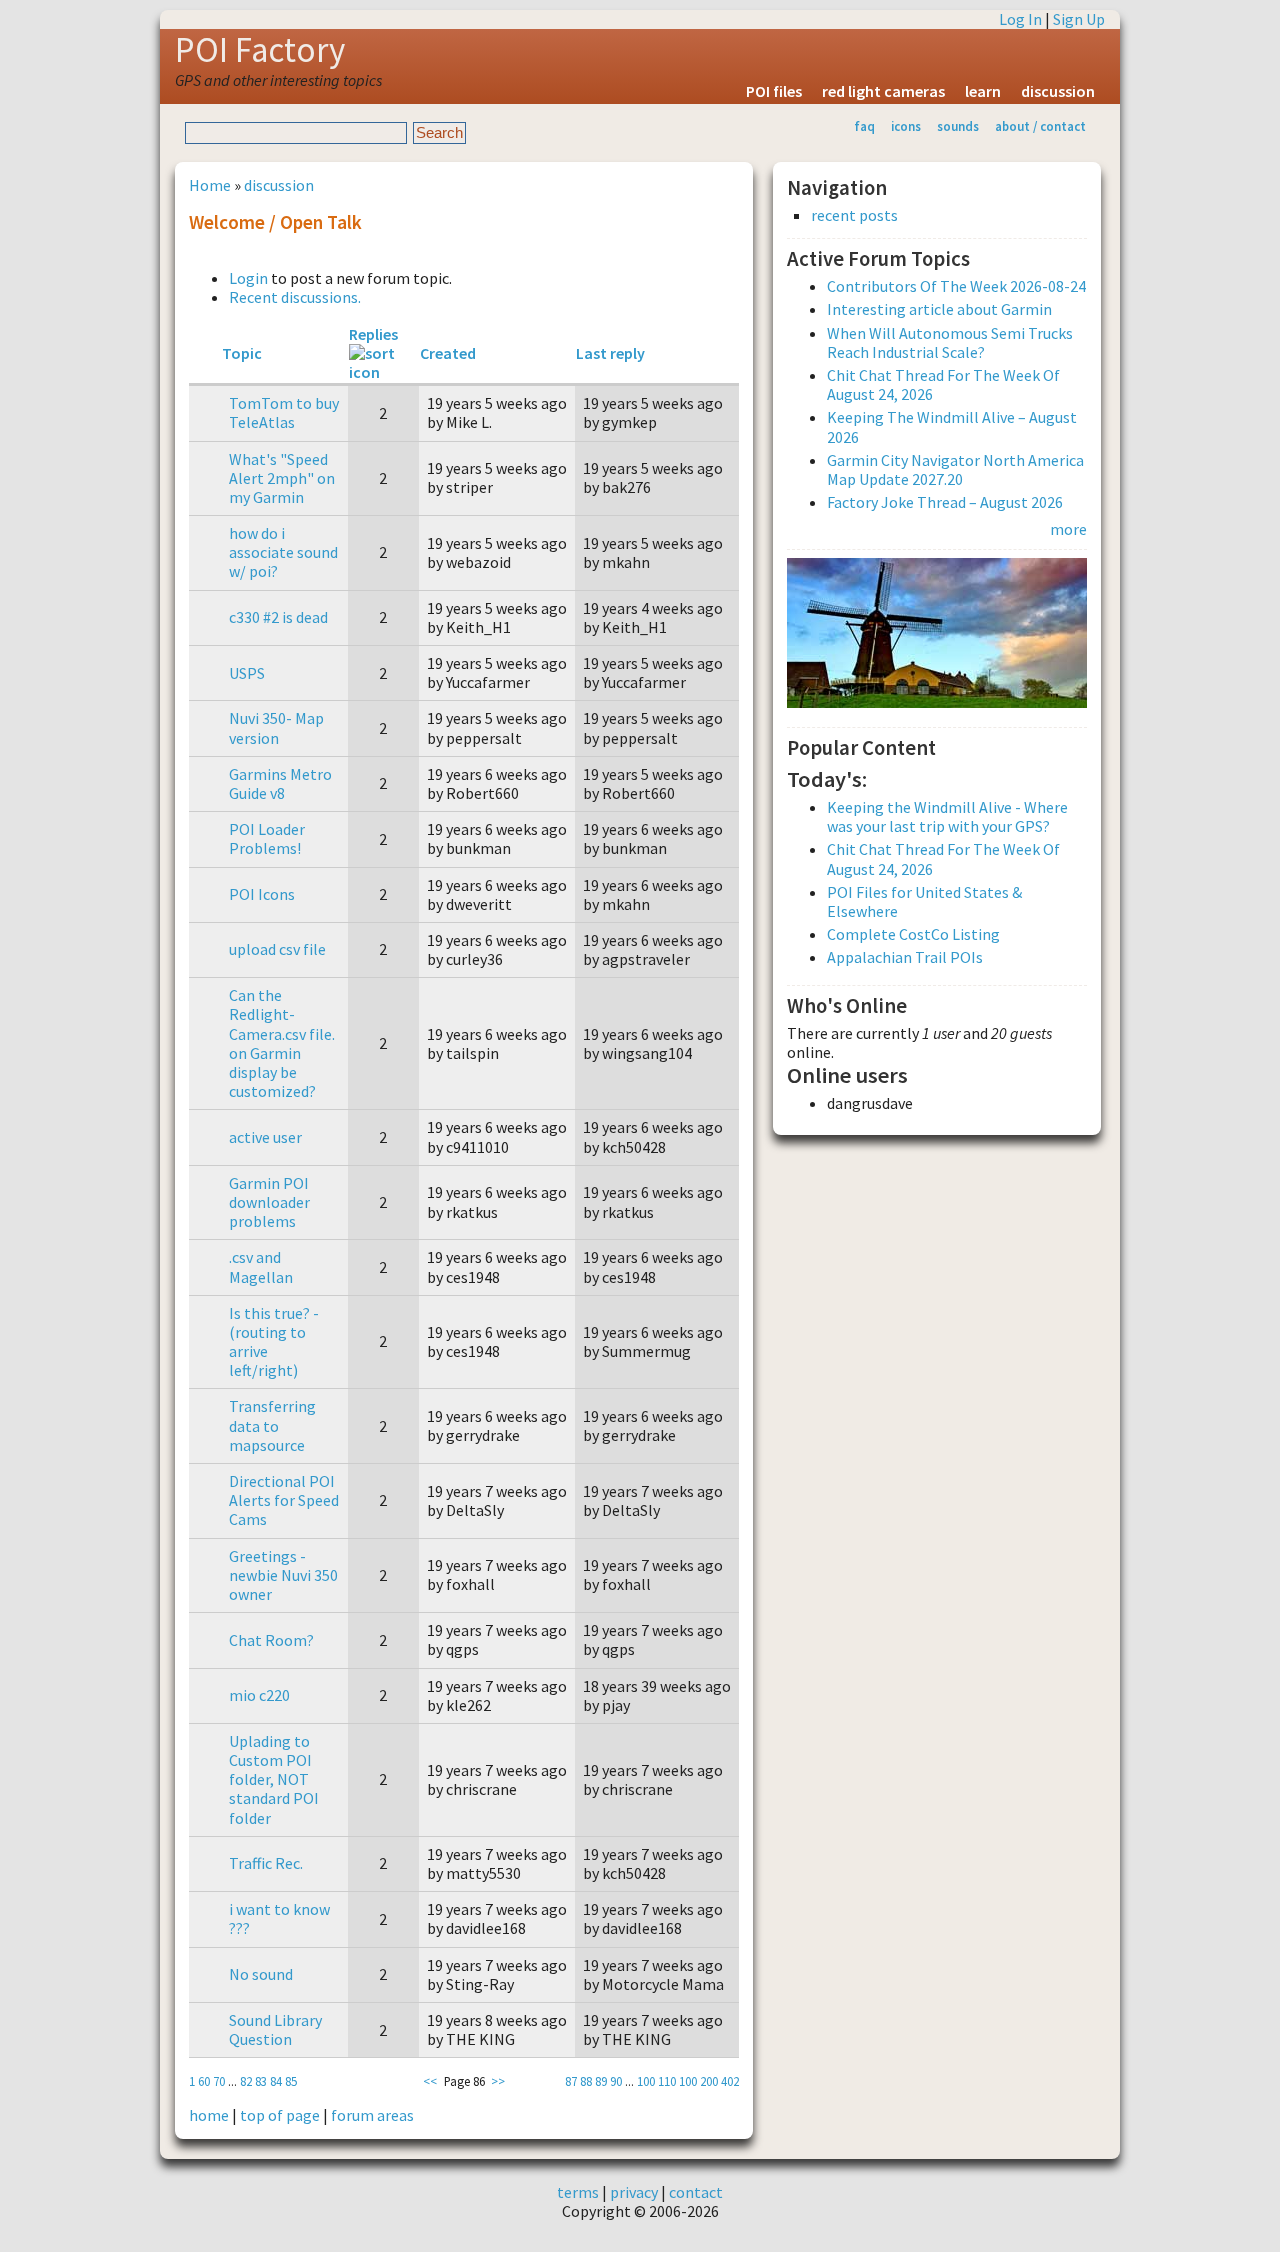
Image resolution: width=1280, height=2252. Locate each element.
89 (601, 2081)
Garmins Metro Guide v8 (280, 783)
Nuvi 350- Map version (276, 727)
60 (204, 2081)
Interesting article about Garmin (939, 309)
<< (430, 2081)
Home (210, 185)
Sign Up (1079, 19)
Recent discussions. (295, 297)
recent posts (854, 215)
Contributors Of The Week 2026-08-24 (956, 286)
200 (709, 2081)
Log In (1020, 19)
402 (730, 2081)
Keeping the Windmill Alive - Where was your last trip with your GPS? (947, 816)
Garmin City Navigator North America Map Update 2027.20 (955, 469)
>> (498, 2081)
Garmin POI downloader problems (269, 1202)
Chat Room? (271, 1640)
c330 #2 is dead (278, 617)
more (1068, 529)
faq (864, 126)
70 (219, 2081)
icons (906, 126)
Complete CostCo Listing (913, 934)
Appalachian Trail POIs (905, 957)
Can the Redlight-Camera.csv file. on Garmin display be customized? (282, 1043)
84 (276, 2081)
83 (261, 2081)
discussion (1058, 91)
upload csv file (277, 949)
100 (646, 2081)
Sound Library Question (275, 2029)
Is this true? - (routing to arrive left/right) (274, 1342)
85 (291, 2081)
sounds (958, 126)
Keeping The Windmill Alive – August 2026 (952, 426)
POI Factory (260, 50)
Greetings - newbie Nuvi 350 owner (283, 1575)
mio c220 (259, 1695)
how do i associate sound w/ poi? (283, 552)
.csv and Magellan (261, 1266)
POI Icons (262, 894)
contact (696, 2192)
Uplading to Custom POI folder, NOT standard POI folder (274, 1779)
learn (983, 91)
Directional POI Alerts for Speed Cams (284, 1500)
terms (578, 2192)
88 (586, 2081)
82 (246, 2081)
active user (265, 1137)
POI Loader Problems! (267, 838)
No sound (261, 1974)
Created (448, 353)
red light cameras (883, 91)
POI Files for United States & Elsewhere (924, 901)
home (209, 2115)
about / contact (1040, 126)
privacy (634, 2192)
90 (616, 2081)
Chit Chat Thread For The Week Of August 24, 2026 (943, 384)
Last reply (610, 353)
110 (667, 2081)
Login (248, 278)
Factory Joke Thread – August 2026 (945, 502)
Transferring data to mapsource (272, 1425)
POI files (774, 91)
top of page (280, 2115)
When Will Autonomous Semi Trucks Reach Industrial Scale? (950, 342)
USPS (247, 673)
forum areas (372, 2115)
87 (571, 2081)
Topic (242, 353)
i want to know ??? (279, 1918)
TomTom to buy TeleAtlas (284, 412)
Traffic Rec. (266, 1863)
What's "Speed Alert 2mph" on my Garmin (282, 478)
